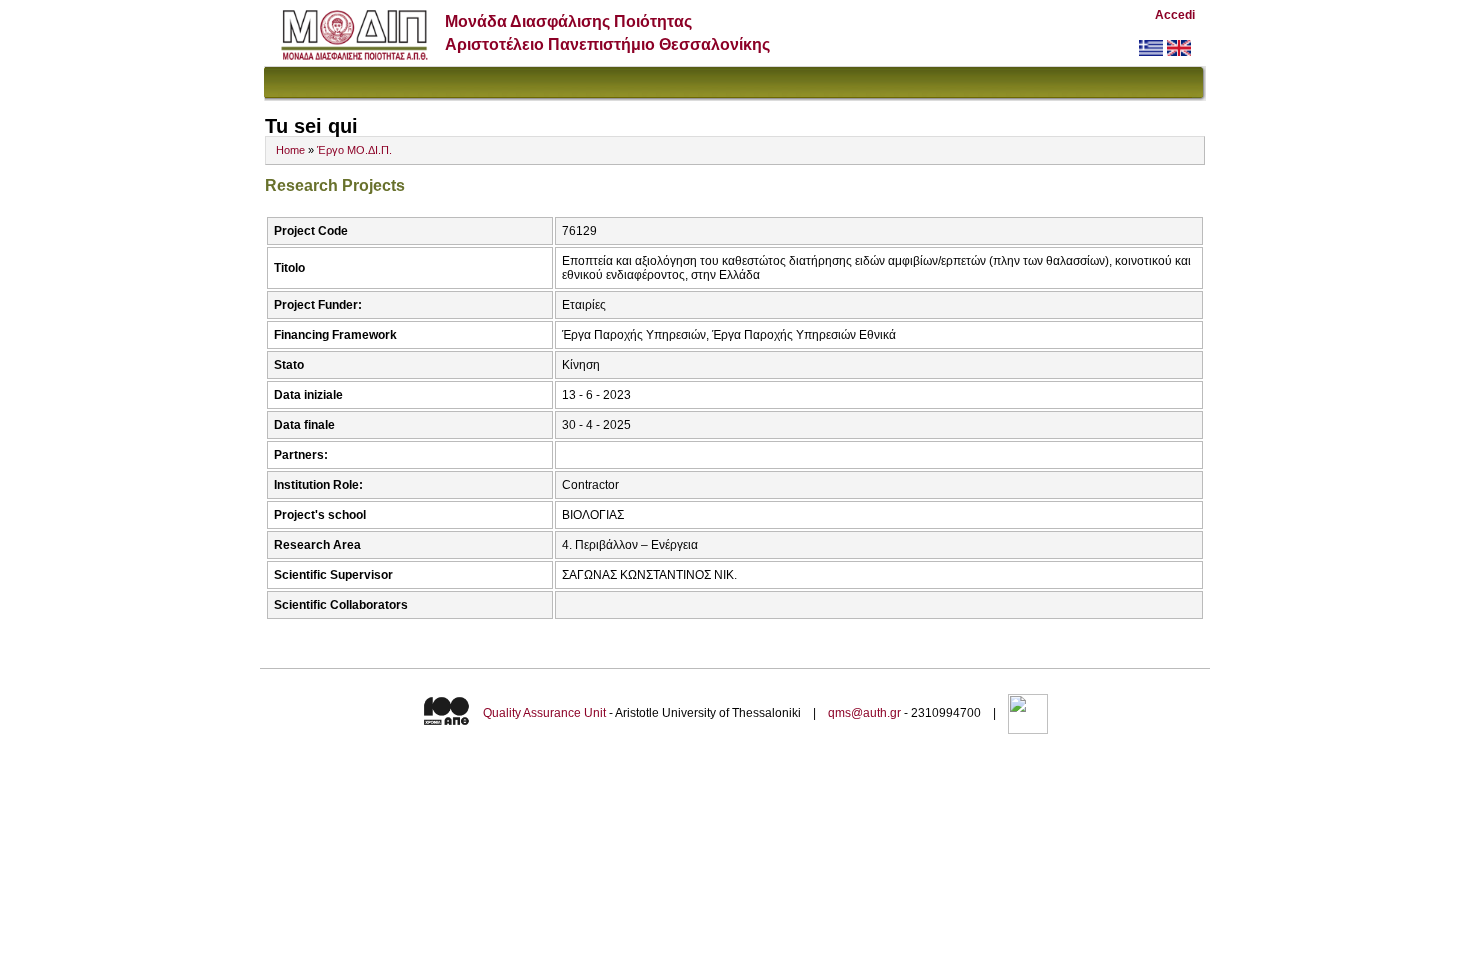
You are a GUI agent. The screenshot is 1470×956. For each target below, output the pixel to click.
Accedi (1175, 15)
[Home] (354, 55)
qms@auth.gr (864, 713)
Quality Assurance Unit (544, 713)
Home (290, 150)
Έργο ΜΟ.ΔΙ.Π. (354, 150)
